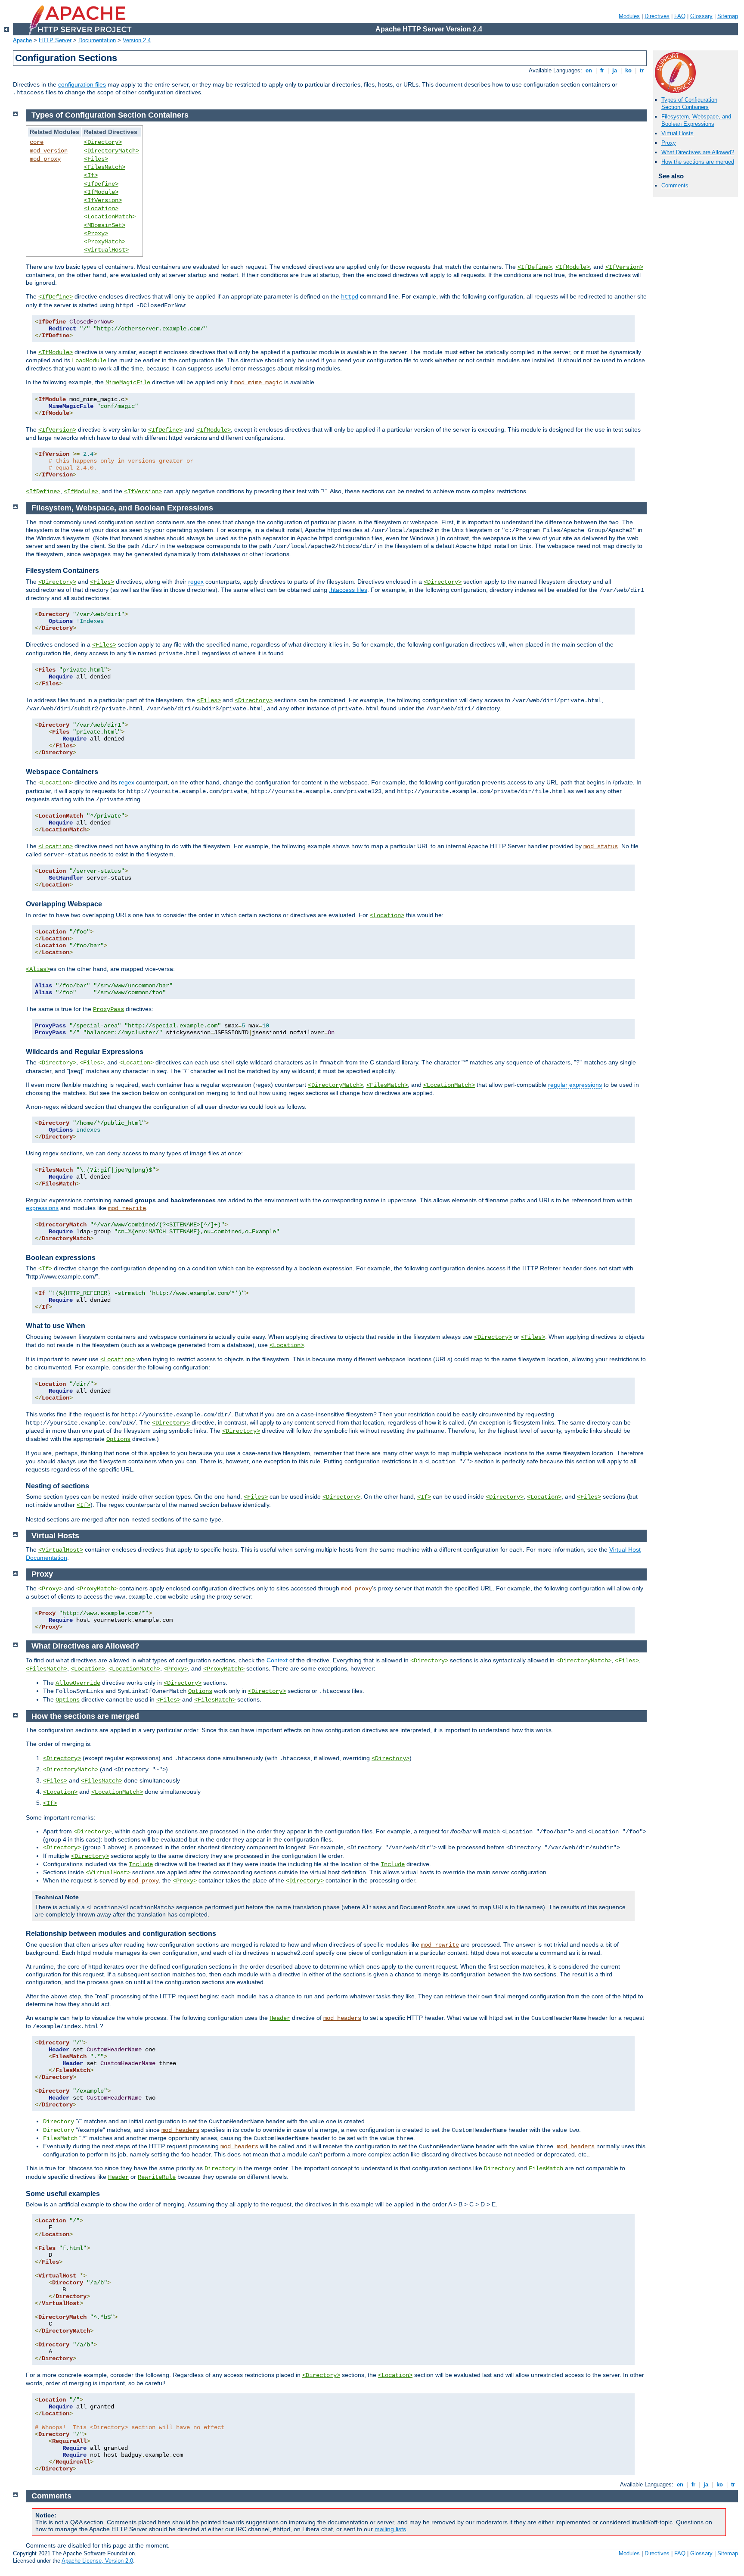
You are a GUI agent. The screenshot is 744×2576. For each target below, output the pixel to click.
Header (280, 2018)
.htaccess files (348, 590)
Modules (629, 16)
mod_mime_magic (258, 383)
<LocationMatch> (110, 217)
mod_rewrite (127, 1208)
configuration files (82, 84)
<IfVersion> (103, 200)
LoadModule (89, 361)
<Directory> (103, 142)
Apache (22, 40)
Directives (657, 16)
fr (602, 70)
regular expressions (575, 1085)
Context (277, 1660)
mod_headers (342, 2018)
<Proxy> (96, 233)
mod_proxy (45, 159)
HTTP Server (55, 40)
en (589, 70)
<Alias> (38, 969)
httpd (350, 297)
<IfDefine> (101, 184)
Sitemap (728, 16)
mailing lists (390, 2529)
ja (615, 70)
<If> (91, 175)
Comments (675, 185)
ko (628, 70)
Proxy (669, 143)
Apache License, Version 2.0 (97, 2561)
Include (141, 1864)
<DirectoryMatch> (112, 151)
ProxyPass (108, 1009)
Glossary (701, 16)
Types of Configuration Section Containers (689, 103)
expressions (42, 1208)
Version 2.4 (137, 40)
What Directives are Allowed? (698, 152)
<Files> (96, 159)
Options (118, 1439)
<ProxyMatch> (105, 242)
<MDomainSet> (105, 225)
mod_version (49, 151)
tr (642, 70)
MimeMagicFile (128, 383)
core (37, 142)
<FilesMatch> (105, 167)
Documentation (97, 40)
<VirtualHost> (106, 250)
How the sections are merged (698, 162)
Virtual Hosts (677, 133)
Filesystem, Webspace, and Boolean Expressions (696, 120)
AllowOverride (78, 1683)
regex (196, 582)
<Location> (101, 208)
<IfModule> (101, 192)
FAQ (680, 16)
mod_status (601, 846)
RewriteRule (157, 2177)
